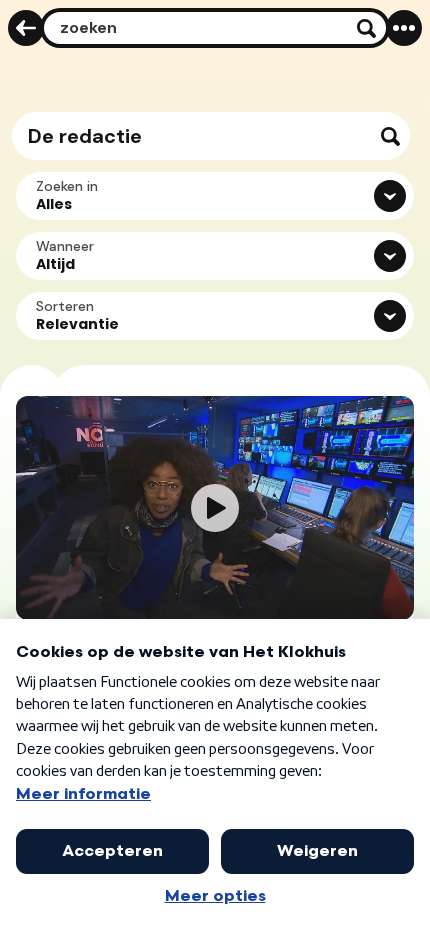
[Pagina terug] (26, 28)
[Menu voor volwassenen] (404, 28)
